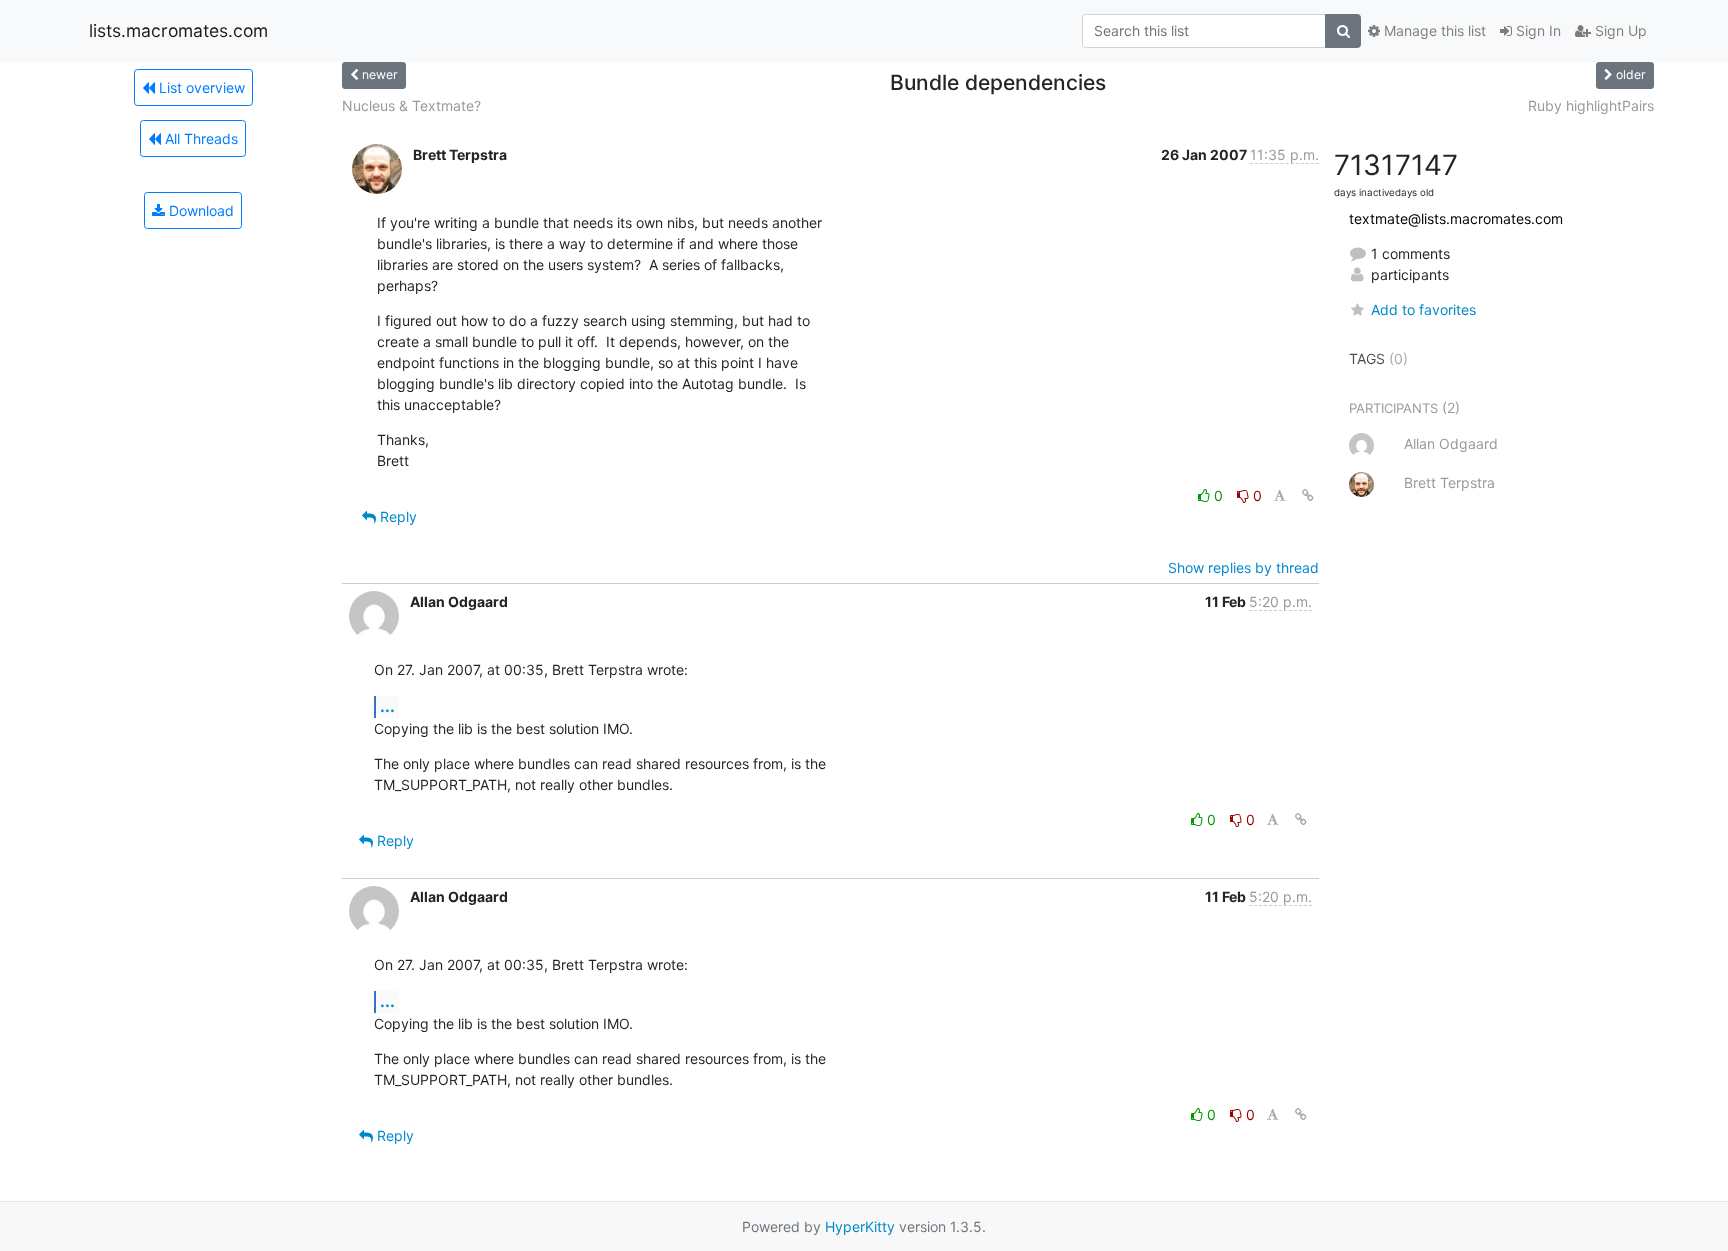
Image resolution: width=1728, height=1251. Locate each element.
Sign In (1536, 30)
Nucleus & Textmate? (411, 105)
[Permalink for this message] (1308, 495)
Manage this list (1433, 30)
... (387, 706)
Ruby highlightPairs (1591, 105)
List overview (200, 87)
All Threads (199, 138)
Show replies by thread (1243, 567)
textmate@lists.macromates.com (1456, 218)
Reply (396, 516)
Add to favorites (1423, 309)
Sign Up (1619, 30)
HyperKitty (860, 1226)
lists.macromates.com (178, 30)
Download (199, 210)
